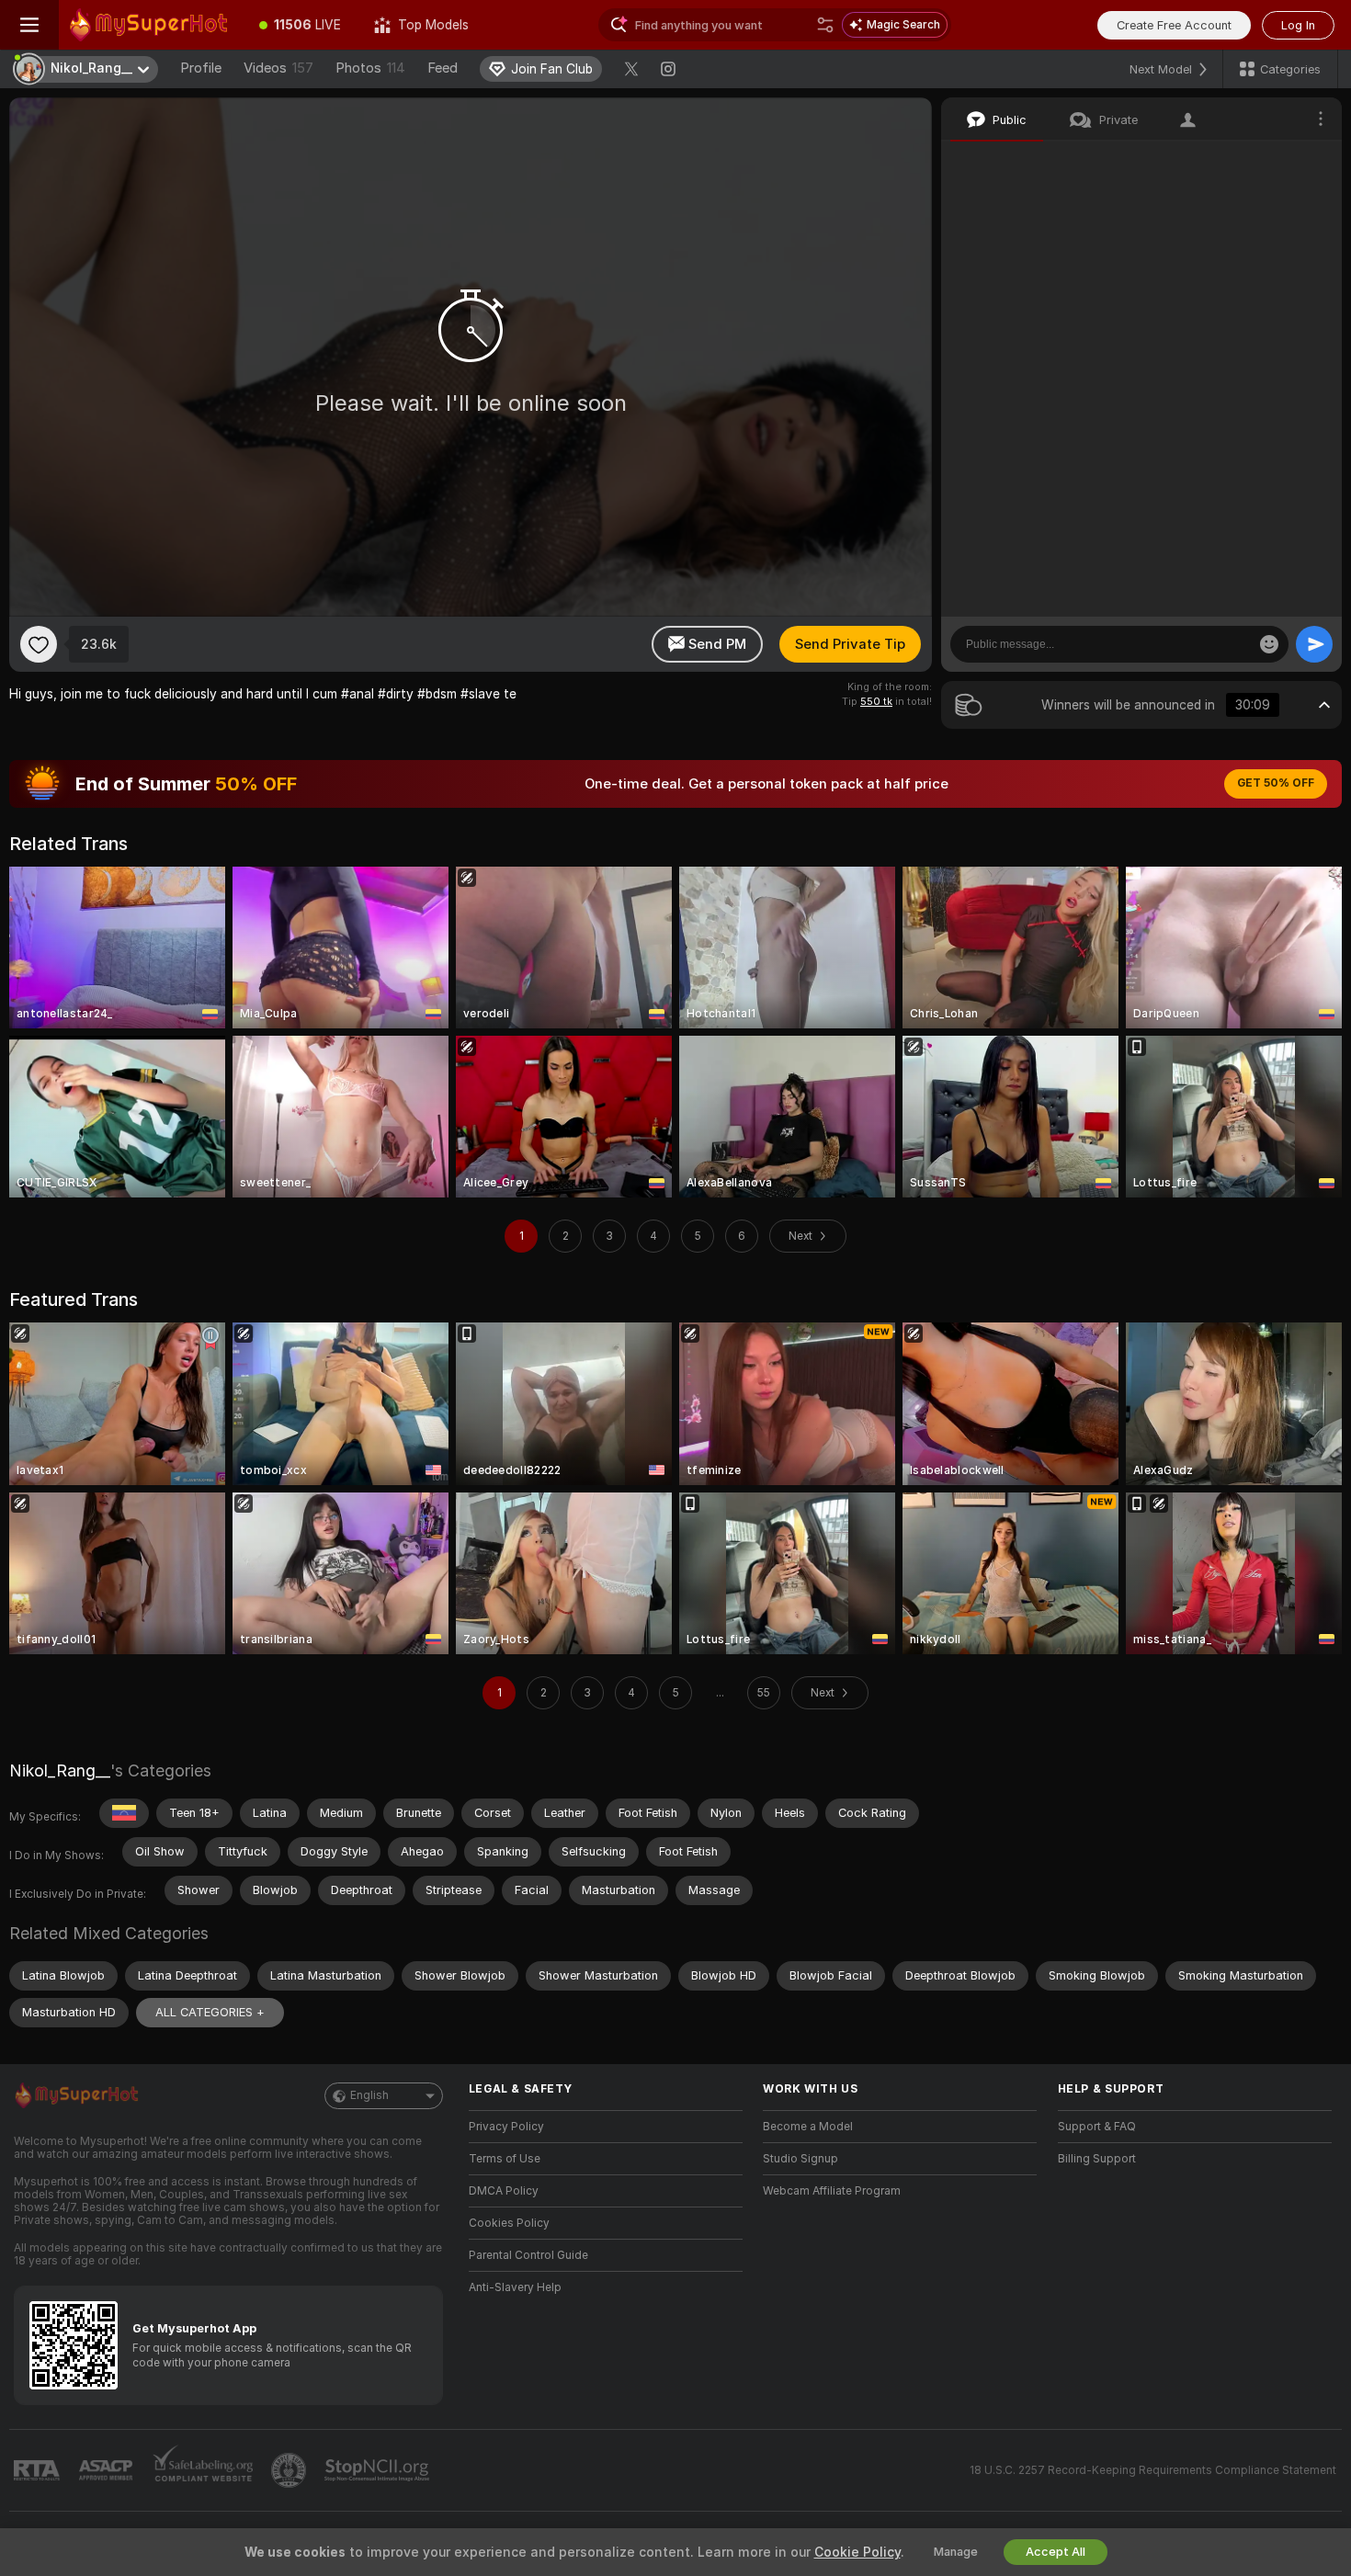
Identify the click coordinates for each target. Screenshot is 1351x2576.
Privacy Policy (506, 2127)
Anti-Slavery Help (515, 2287)
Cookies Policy (509, 2223)
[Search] (825, 25)
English (369, 2095)
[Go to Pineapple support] (290, 2470)
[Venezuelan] (124, 1813)
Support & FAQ (1097, 2127)
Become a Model (808, 2127)
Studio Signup (800, 2159)
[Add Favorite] (39, 644)
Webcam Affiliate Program (832, 2191)
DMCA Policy (504, 2191)
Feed (443, 68)
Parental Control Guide (528, 2255)
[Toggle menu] (29, 25)
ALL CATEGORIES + (210, 2012)
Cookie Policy (857, 2552)
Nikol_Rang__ (60, 1770)
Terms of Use (505, 2159)
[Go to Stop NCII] (379, 2470)
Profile (201, 68)
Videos (278, 68)
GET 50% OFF (1276, 783)
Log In (1298, 25)
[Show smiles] (1269, 644)
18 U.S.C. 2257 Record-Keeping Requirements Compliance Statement (1153, 2470)
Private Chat (1266, 161)
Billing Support (1097, 2159)
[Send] (1314, 644)
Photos (370, 68)
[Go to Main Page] (151, 25)
